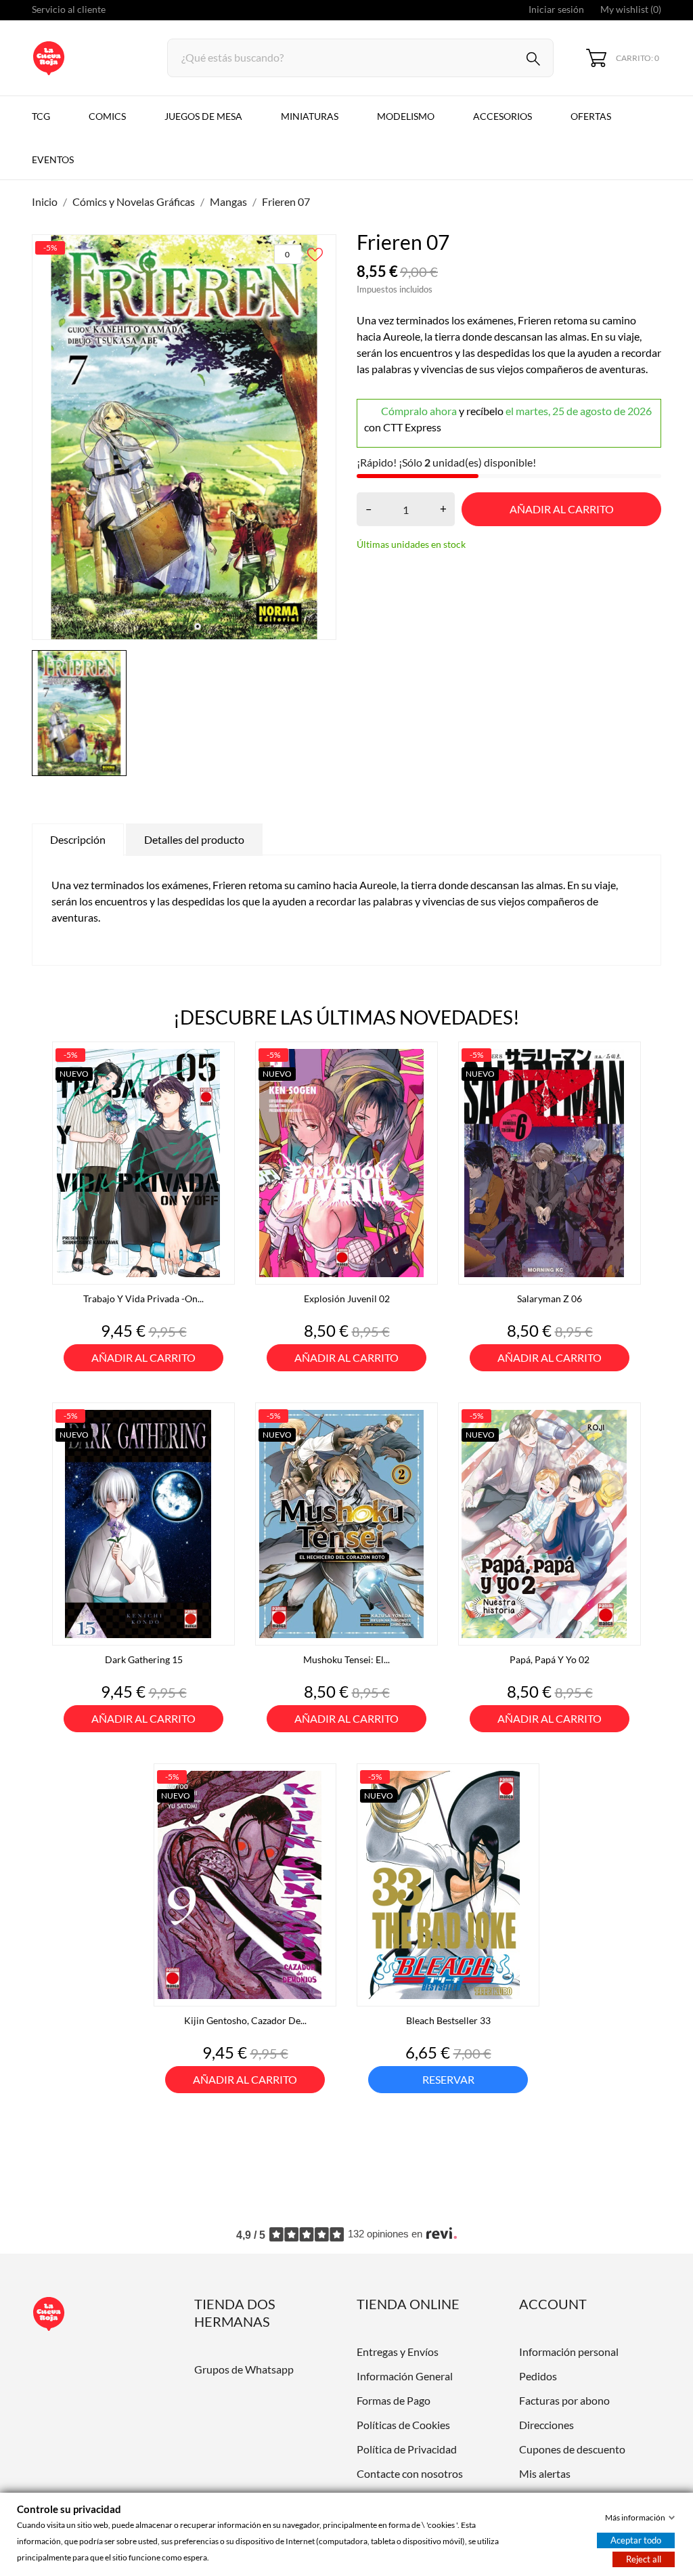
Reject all (644, 2559)
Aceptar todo (636, 2540)
